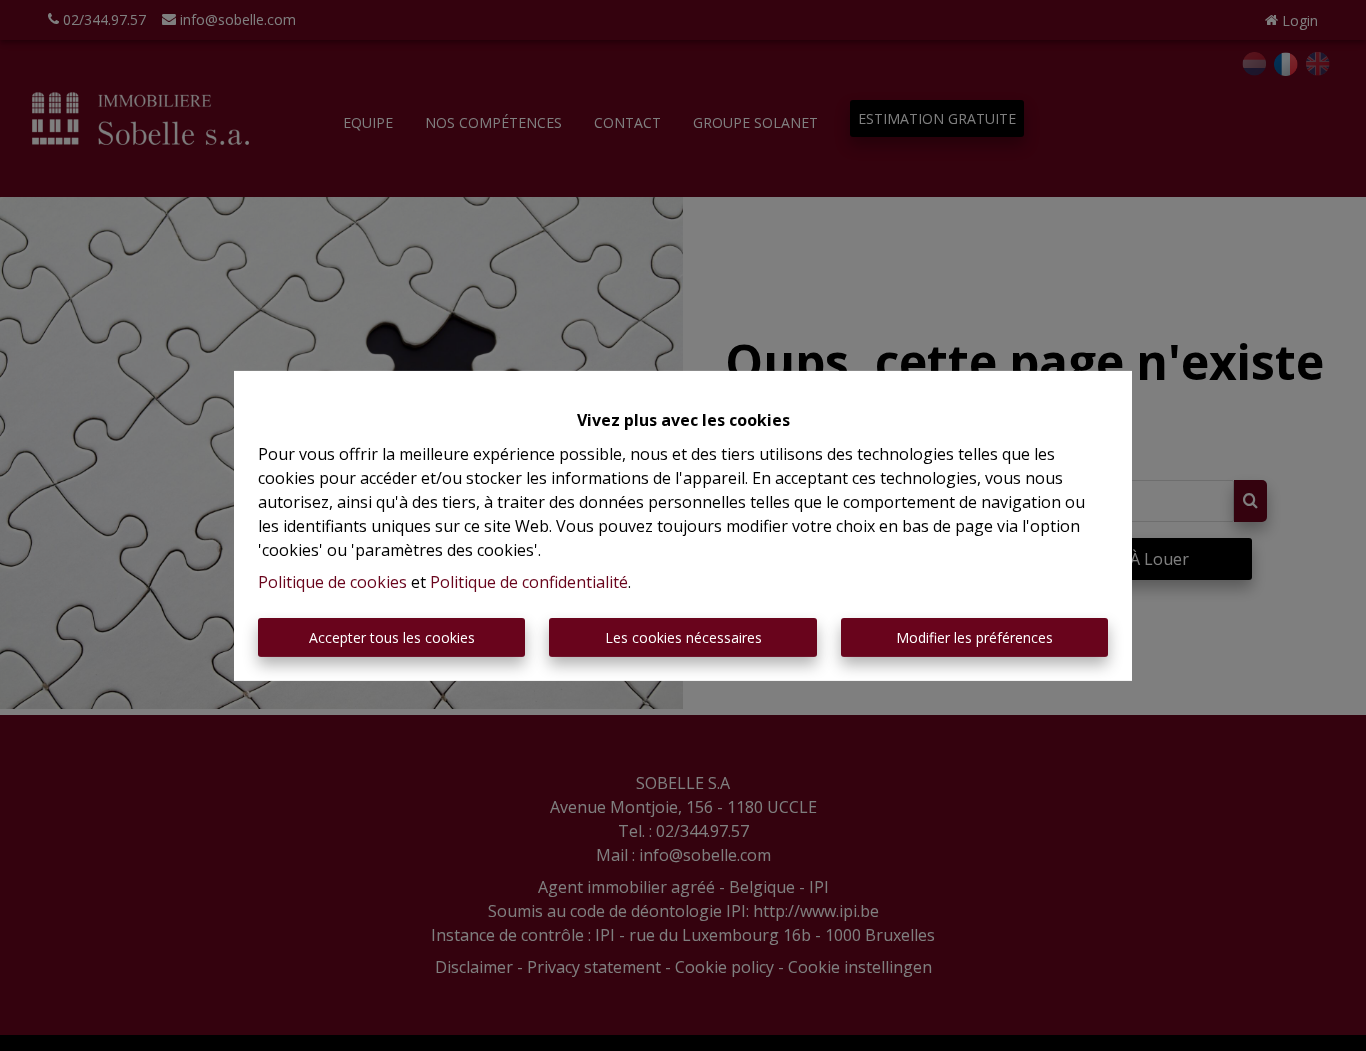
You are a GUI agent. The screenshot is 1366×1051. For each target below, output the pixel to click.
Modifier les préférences (974, 637)
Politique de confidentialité (529, 582)
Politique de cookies (332, 582)
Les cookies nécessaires (683, 637)
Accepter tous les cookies (392, 637)
